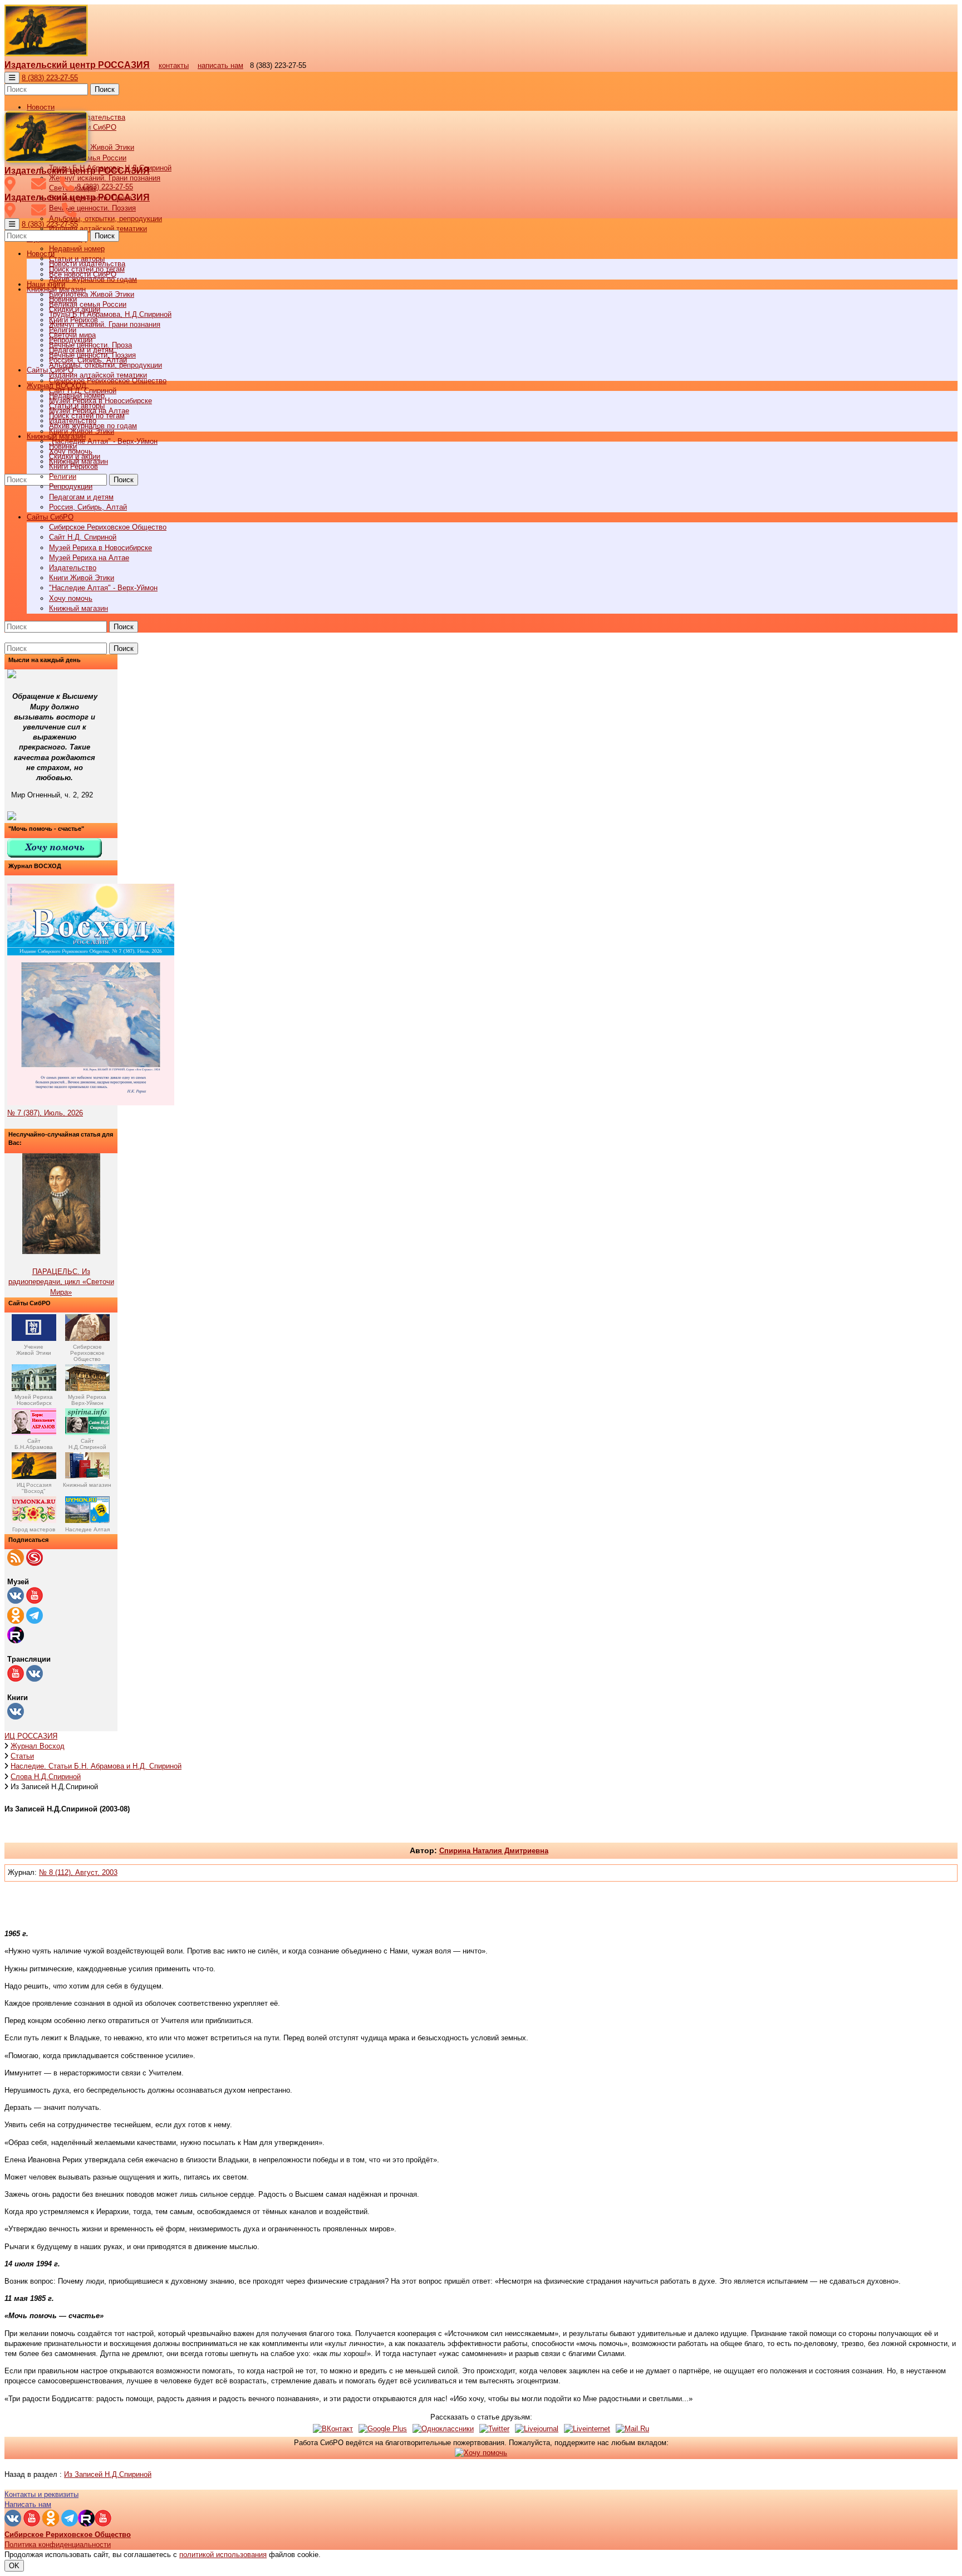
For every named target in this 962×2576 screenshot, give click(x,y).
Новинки (63, 446)
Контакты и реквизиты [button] (41, 2494)
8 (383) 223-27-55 (50, 78)
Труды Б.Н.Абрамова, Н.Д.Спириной (110, 314)
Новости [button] (41, 107)
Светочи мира (72, 335)
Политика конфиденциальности (58, 2545)
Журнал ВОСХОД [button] (57, 386)
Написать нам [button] (28, 2504)
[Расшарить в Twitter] (494, 2429)
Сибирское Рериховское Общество (108, 527)
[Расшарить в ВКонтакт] (333, 2429)
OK (14, 2566)
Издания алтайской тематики (98, 229)
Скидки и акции (75, 456)
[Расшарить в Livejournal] (537, 2429)
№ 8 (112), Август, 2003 (78, 1872)
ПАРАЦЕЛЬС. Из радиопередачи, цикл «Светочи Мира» (61, 1282)
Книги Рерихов (73, 466)
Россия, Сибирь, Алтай (88, 507)
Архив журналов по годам (93, 426)
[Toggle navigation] (12, 78)
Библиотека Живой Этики (92, 147)
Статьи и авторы (77, 406)
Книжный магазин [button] (56, 436)
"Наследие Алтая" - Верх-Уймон (103, 441)
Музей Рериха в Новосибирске (100, 548)
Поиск (105, 89)
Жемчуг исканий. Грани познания (105, 324)
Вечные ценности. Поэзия (92, 208)
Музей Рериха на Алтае (89, 558)
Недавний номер (77, 249)
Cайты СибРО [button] (50, 517)
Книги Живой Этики (82, 578)
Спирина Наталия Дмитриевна (494, 1851)
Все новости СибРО (83, 274)
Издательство (73, 568)
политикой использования (223, 2555)
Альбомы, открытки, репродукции (105, 219)
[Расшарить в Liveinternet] (587, 2429)
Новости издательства (87, 264)
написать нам (220, 65)
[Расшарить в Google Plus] (383, 2429)
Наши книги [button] (46, 284)
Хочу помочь (71, 598)
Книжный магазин (78, 608)
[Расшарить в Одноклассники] (443, 2429)
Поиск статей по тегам (87, 416)
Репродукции (71, 486)
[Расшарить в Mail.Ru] (632, 2429)
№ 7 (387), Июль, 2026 (45, 1113)
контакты (174, 65)
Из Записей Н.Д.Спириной (108, 2474)
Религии (63, 476)
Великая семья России (88, 304)
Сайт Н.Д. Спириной (83, 537)
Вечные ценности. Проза (90, 345)
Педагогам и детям (81, 497)
